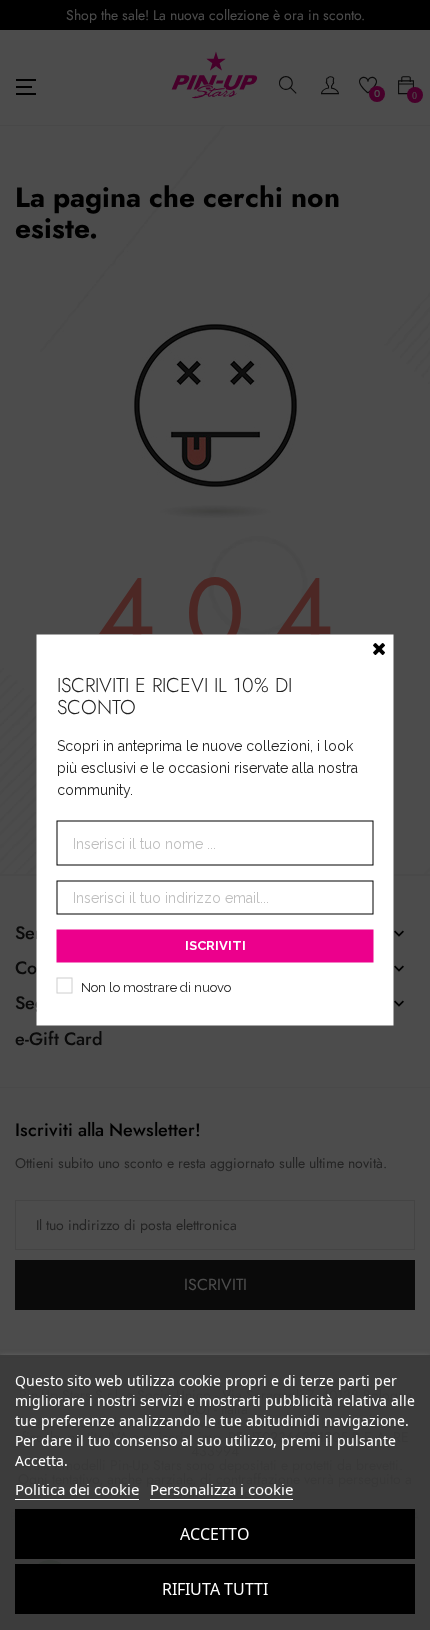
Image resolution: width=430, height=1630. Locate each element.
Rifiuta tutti (215, 1589)
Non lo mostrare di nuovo (156, 987)
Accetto (215, 1534)
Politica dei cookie (77, 1489)
